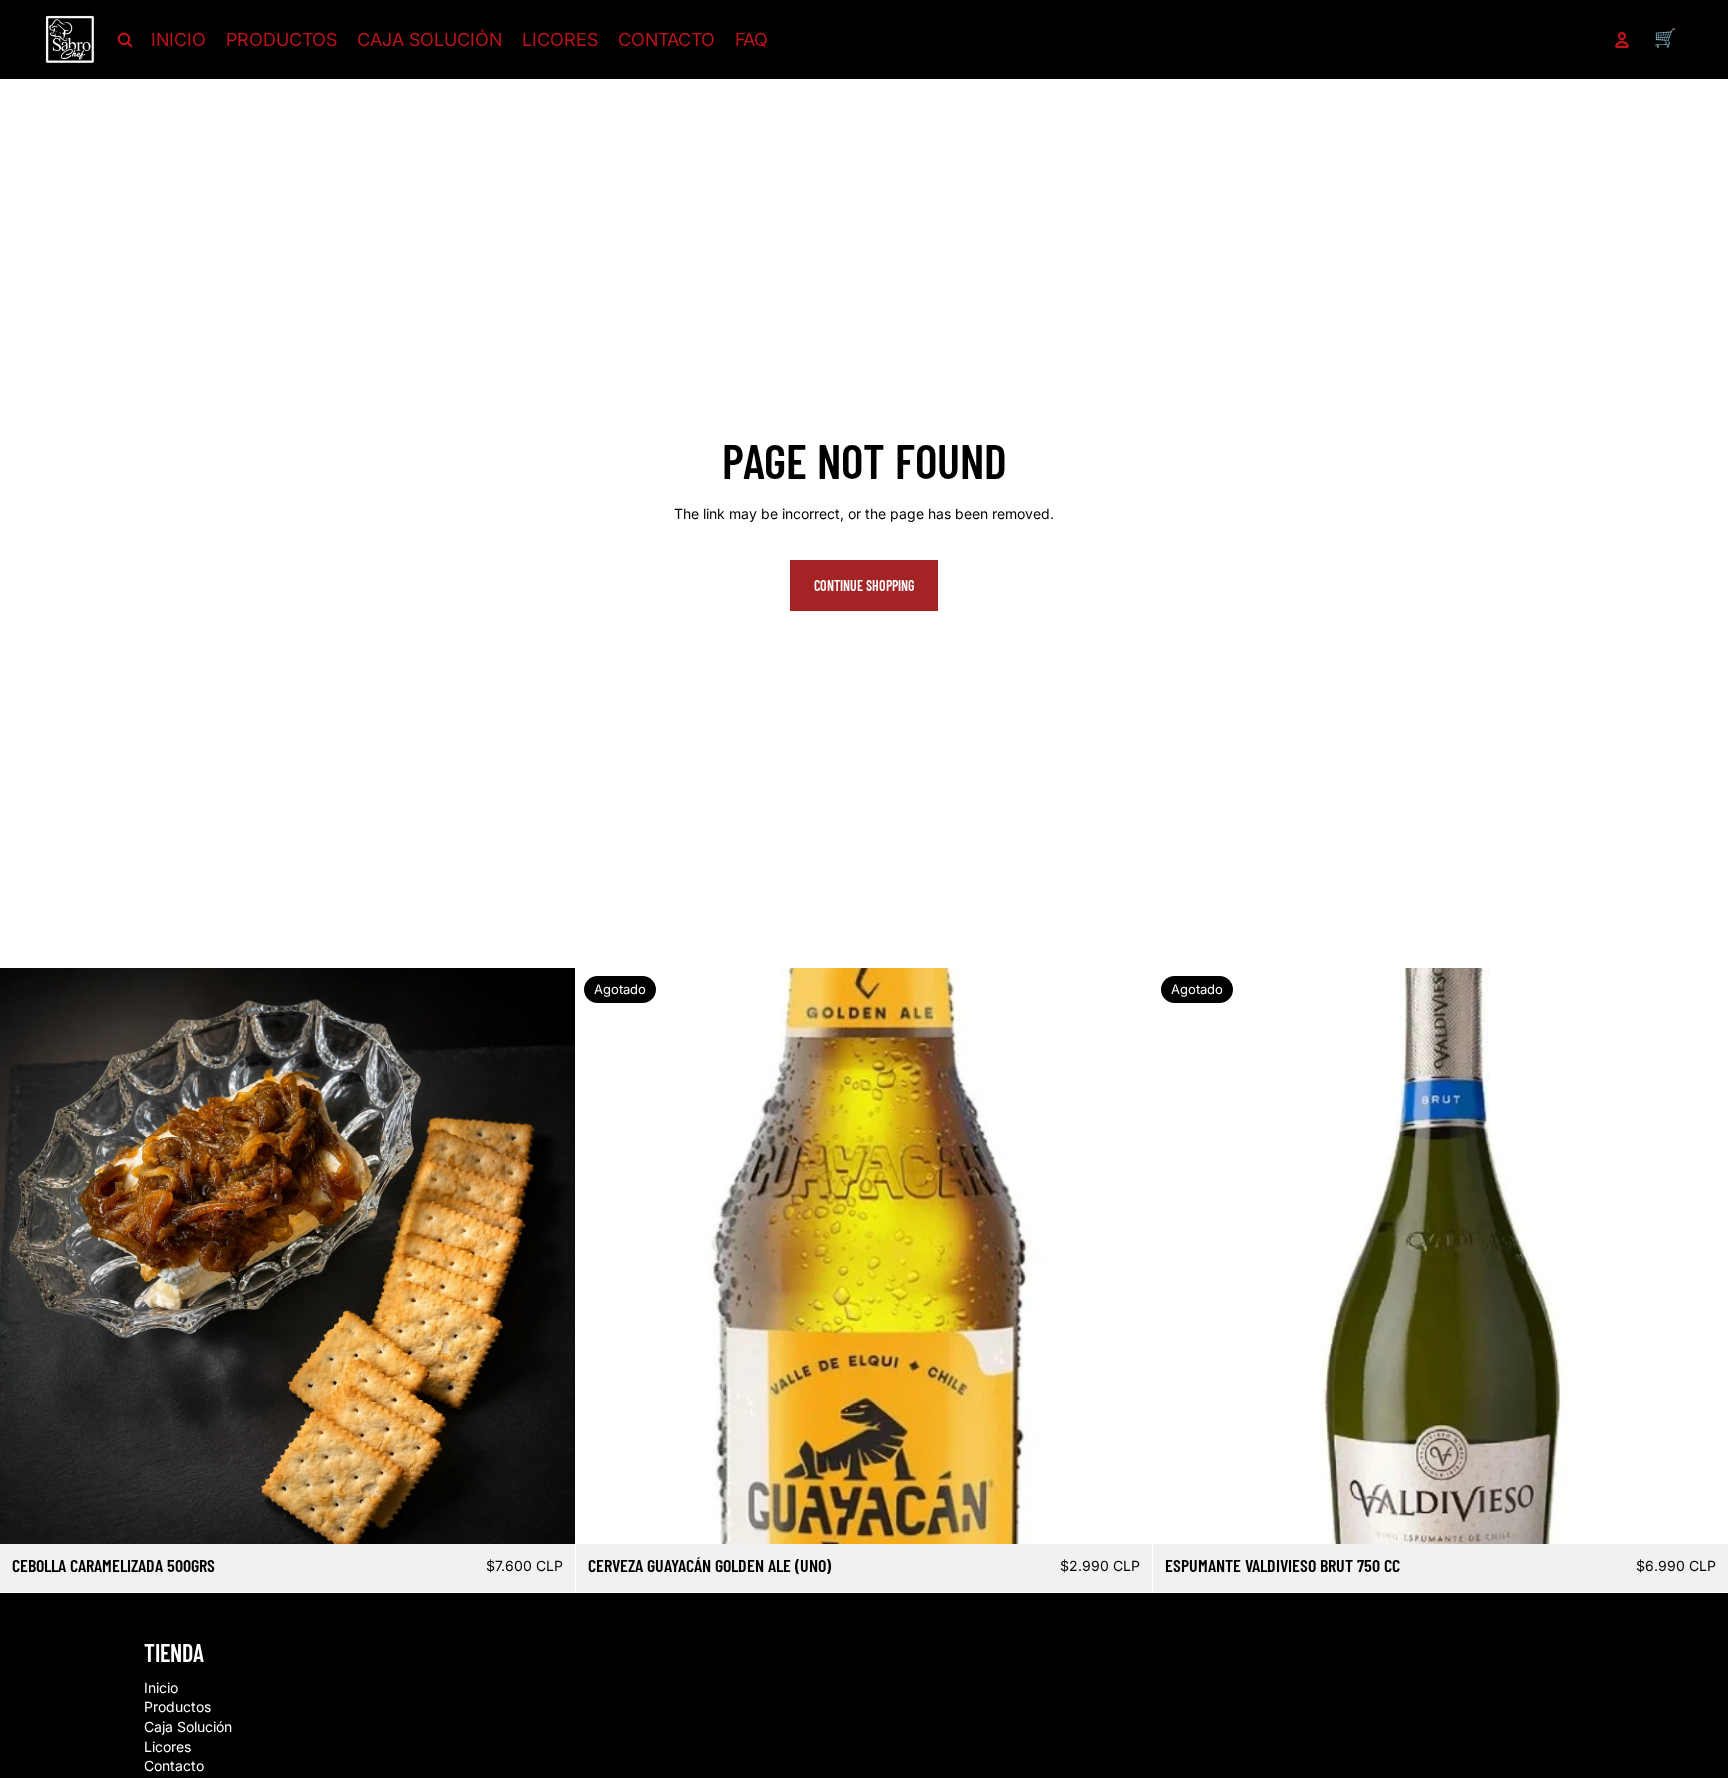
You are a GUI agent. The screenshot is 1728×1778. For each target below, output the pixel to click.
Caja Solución (188, 1726)
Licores (167, 1746)
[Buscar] (125, 40)
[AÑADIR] (545, 1514)
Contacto (174, 1765)
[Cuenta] (1622, 40)
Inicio (161, 1687)
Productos (177, 1707)
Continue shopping (864, 585)
